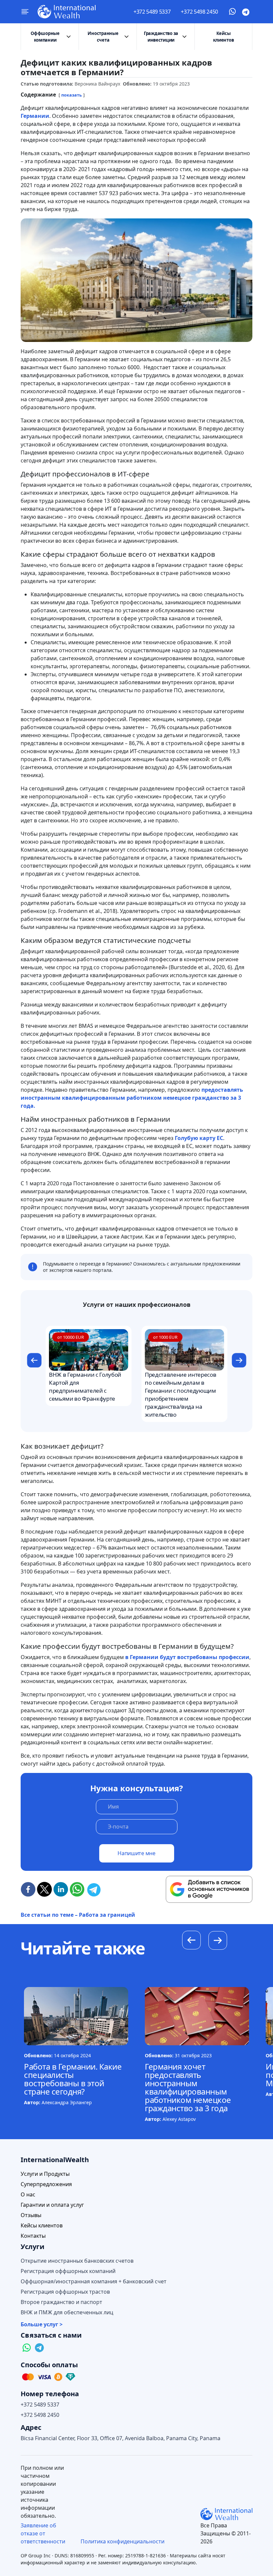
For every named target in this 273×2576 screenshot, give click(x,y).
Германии (35, 116)
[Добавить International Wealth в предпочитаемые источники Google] (209, 1889)
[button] (34, 1361)
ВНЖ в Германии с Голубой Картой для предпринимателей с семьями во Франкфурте (85, 1387)
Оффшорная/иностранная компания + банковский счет (94, 2282)
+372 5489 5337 (152, 12)
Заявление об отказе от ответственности (43, 2533)
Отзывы (31, 2215)
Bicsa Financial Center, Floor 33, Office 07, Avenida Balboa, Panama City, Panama (121, 2438)
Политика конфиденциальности (123, 2541)
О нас (28, 2195)
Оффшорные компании (45, 37)
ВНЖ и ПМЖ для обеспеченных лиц (67, 2312)
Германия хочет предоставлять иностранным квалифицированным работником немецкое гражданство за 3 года (188, 2087)
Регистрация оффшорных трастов (65, 2292)
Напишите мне (136, 1853)
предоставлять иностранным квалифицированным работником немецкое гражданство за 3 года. (132, 1098)
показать (72, 95)
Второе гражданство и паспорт (61, 2302)
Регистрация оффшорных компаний (68, 2271)
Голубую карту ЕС (198, 1138)
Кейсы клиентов (224, 37)
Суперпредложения (46, 2184)
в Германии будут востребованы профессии (187, 1657)
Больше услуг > (42, 2324)
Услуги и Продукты (45, 2174)
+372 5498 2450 (199, 12)
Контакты (33, 2236)
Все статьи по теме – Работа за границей (78, 1915)
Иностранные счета (103, 37)
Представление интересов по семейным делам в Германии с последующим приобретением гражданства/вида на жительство (180, 1395)
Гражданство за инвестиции (161, 37)
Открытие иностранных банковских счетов (77, 2261)
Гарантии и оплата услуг (52, 2205)
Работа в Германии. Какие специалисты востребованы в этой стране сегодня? (73, 2079)
